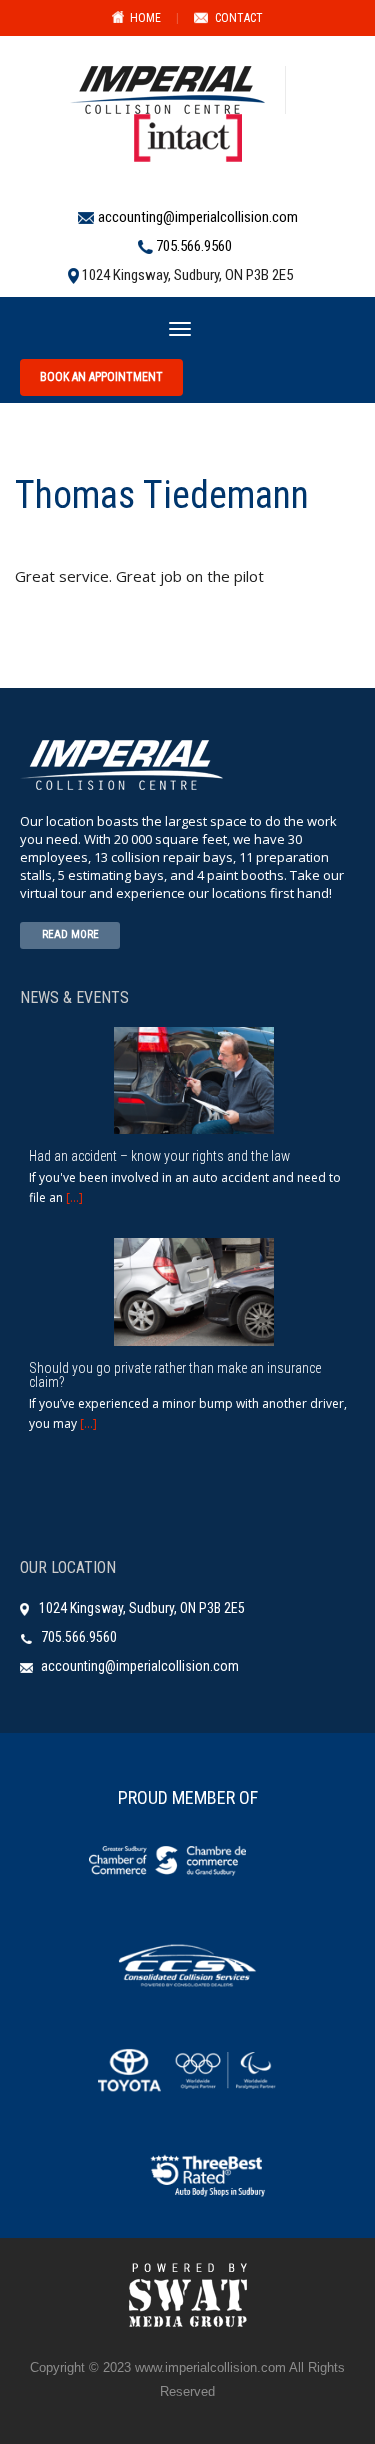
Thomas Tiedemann (162, 495)
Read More (70, 934)
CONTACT (239, 18)
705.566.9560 (194, 246)
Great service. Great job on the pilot (139, 576)
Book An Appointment (101, 377)
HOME (145, 18)
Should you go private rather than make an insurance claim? (175, 1375)
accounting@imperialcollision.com (198, 217)
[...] (74, 1197)
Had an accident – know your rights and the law (159, 1156)
